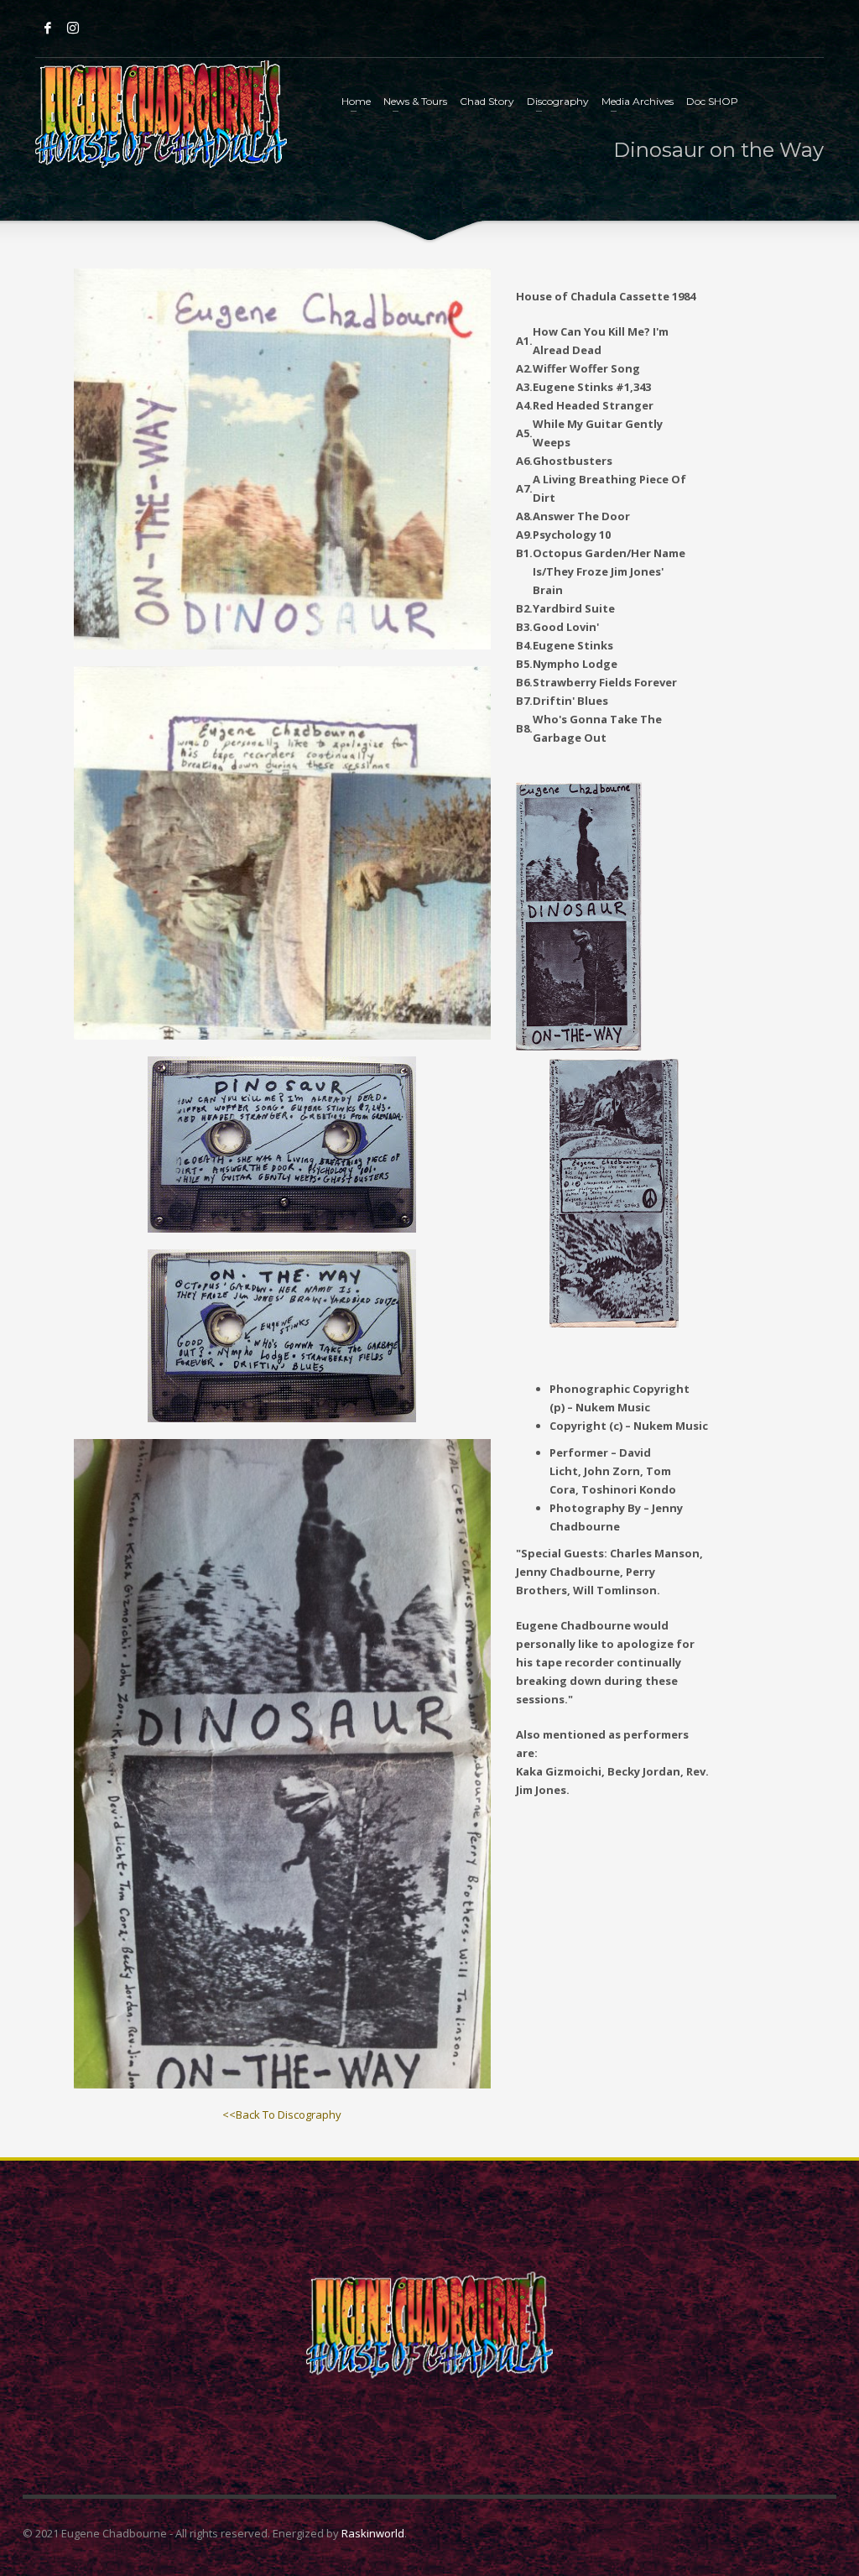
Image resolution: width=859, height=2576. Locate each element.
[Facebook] (48, 28)
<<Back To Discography (282, 2115)
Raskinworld (373, 2533)
